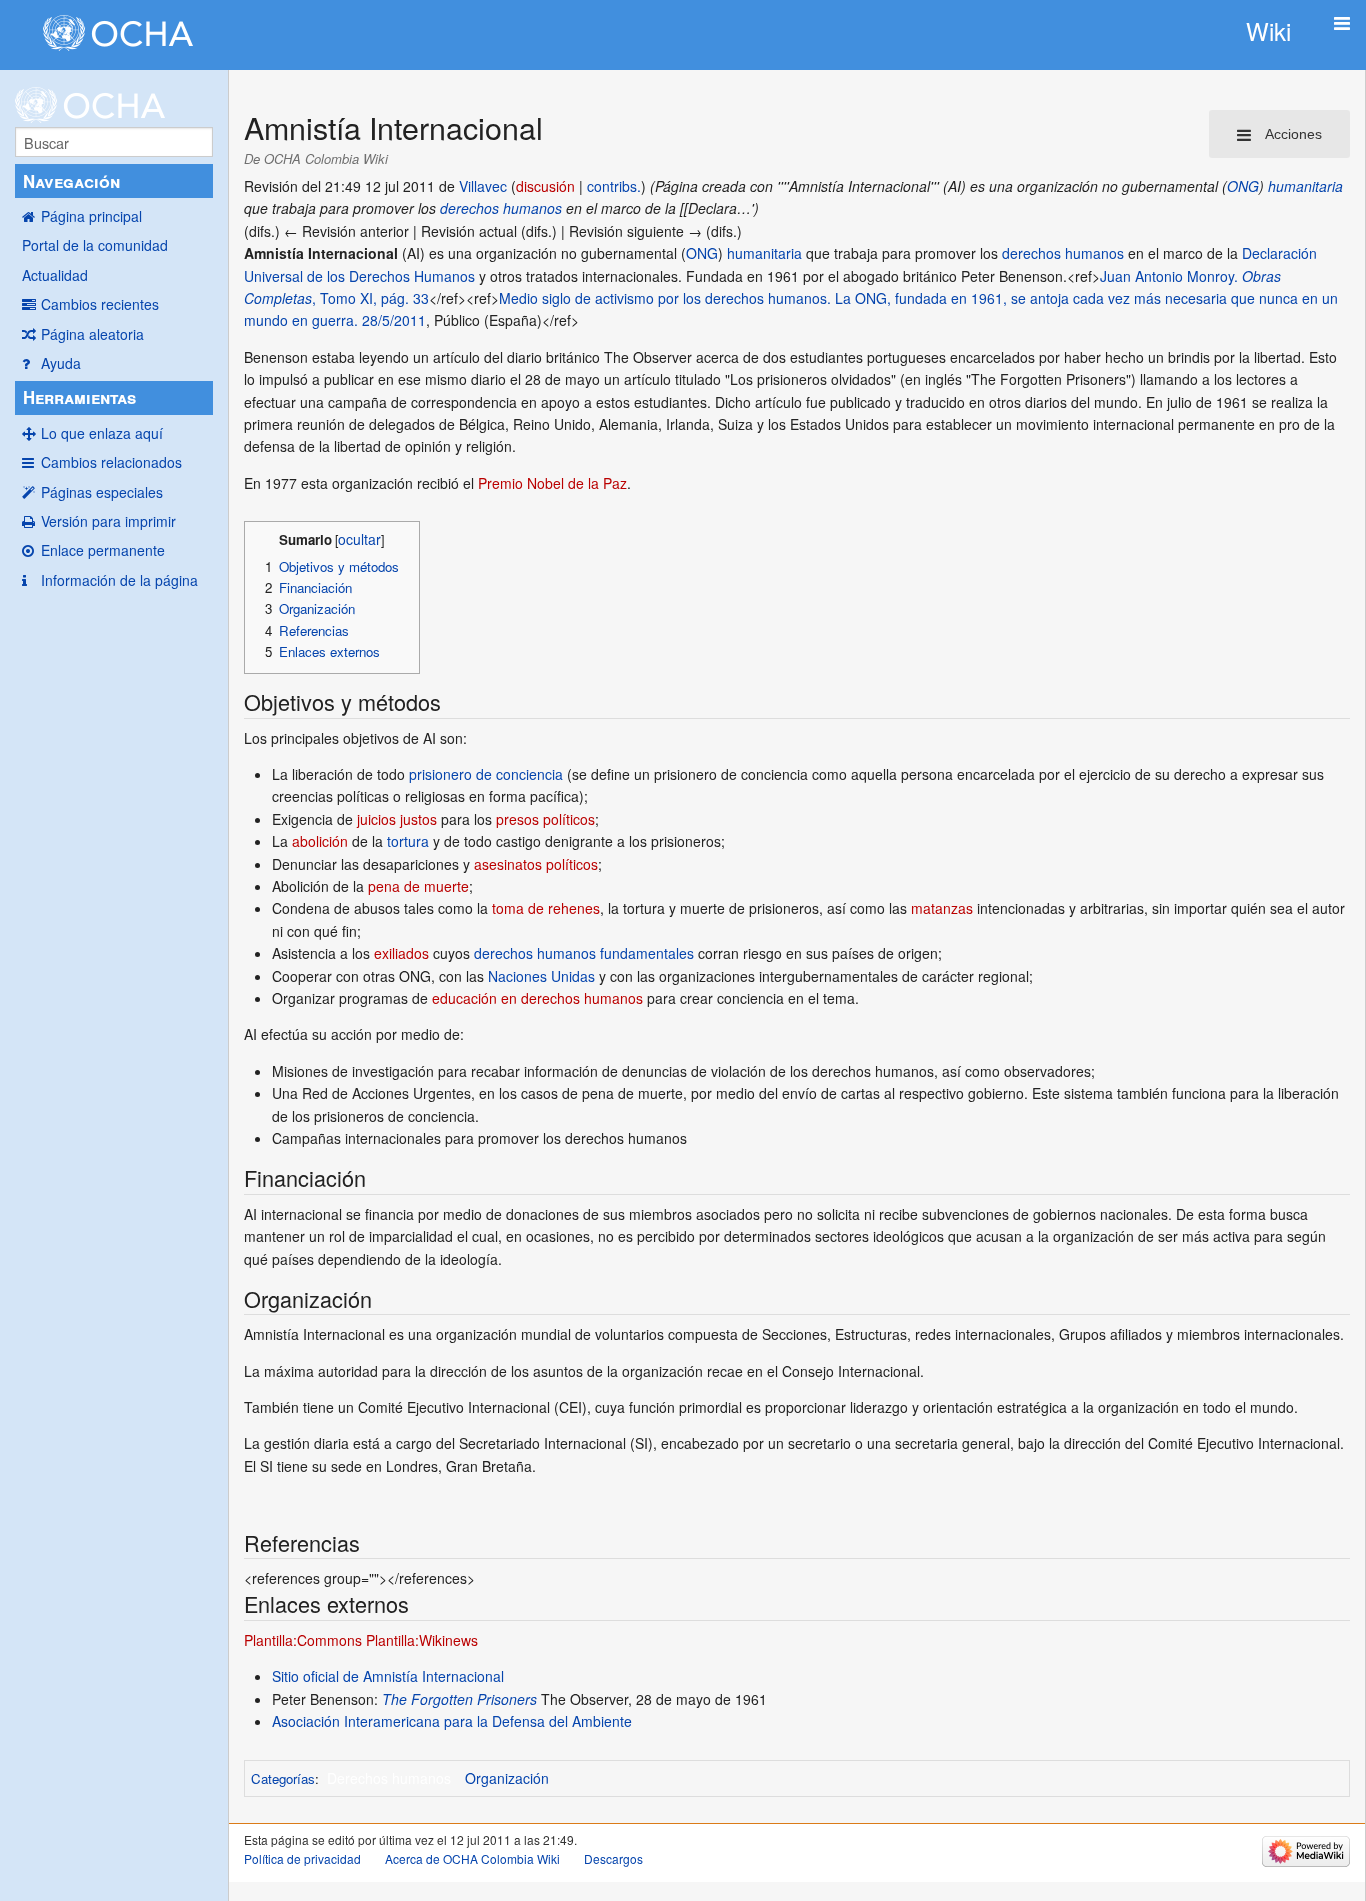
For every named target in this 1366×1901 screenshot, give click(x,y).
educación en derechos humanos (537, 998)
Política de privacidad (302, 1858)
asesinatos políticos (536, 864)
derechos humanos (501, 208)
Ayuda (61, 363)
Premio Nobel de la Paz (552, 483)
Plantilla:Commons (303, 1640)
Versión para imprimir (108, 521)
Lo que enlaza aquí (102, 433)
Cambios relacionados (111, 462)
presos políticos (545, 819)
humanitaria (1305, 186)
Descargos (613, 1858)
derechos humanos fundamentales (584, 953)
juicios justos (397, 819)
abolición (320, 841)
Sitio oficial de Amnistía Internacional (388, 1676)
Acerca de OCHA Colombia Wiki (472, 1858)
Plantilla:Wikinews (422, 1640)
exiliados (401, 953)
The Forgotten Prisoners (459, 1699)
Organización (507, 1778)
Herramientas (79, 397)
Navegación (71, 181)
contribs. (614, 186)
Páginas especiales (102, 492)
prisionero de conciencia (486, 774)
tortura (408, 841)
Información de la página (119, 580)
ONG (1243, 186)
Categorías (283, 1778)
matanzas (942, 908)
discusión (545, 186)
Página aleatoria (92, 334)
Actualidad (55, 275)
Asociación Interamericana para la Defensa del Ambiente (452, 1721)
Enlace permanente (103, 550)
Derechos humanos (389, 1778)
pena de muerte (418, 886)
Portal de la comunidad (95, 245)
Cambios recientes (100, 304)
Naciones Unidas (541, 976)
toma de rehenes (546, 908)
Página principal (91, 216)
